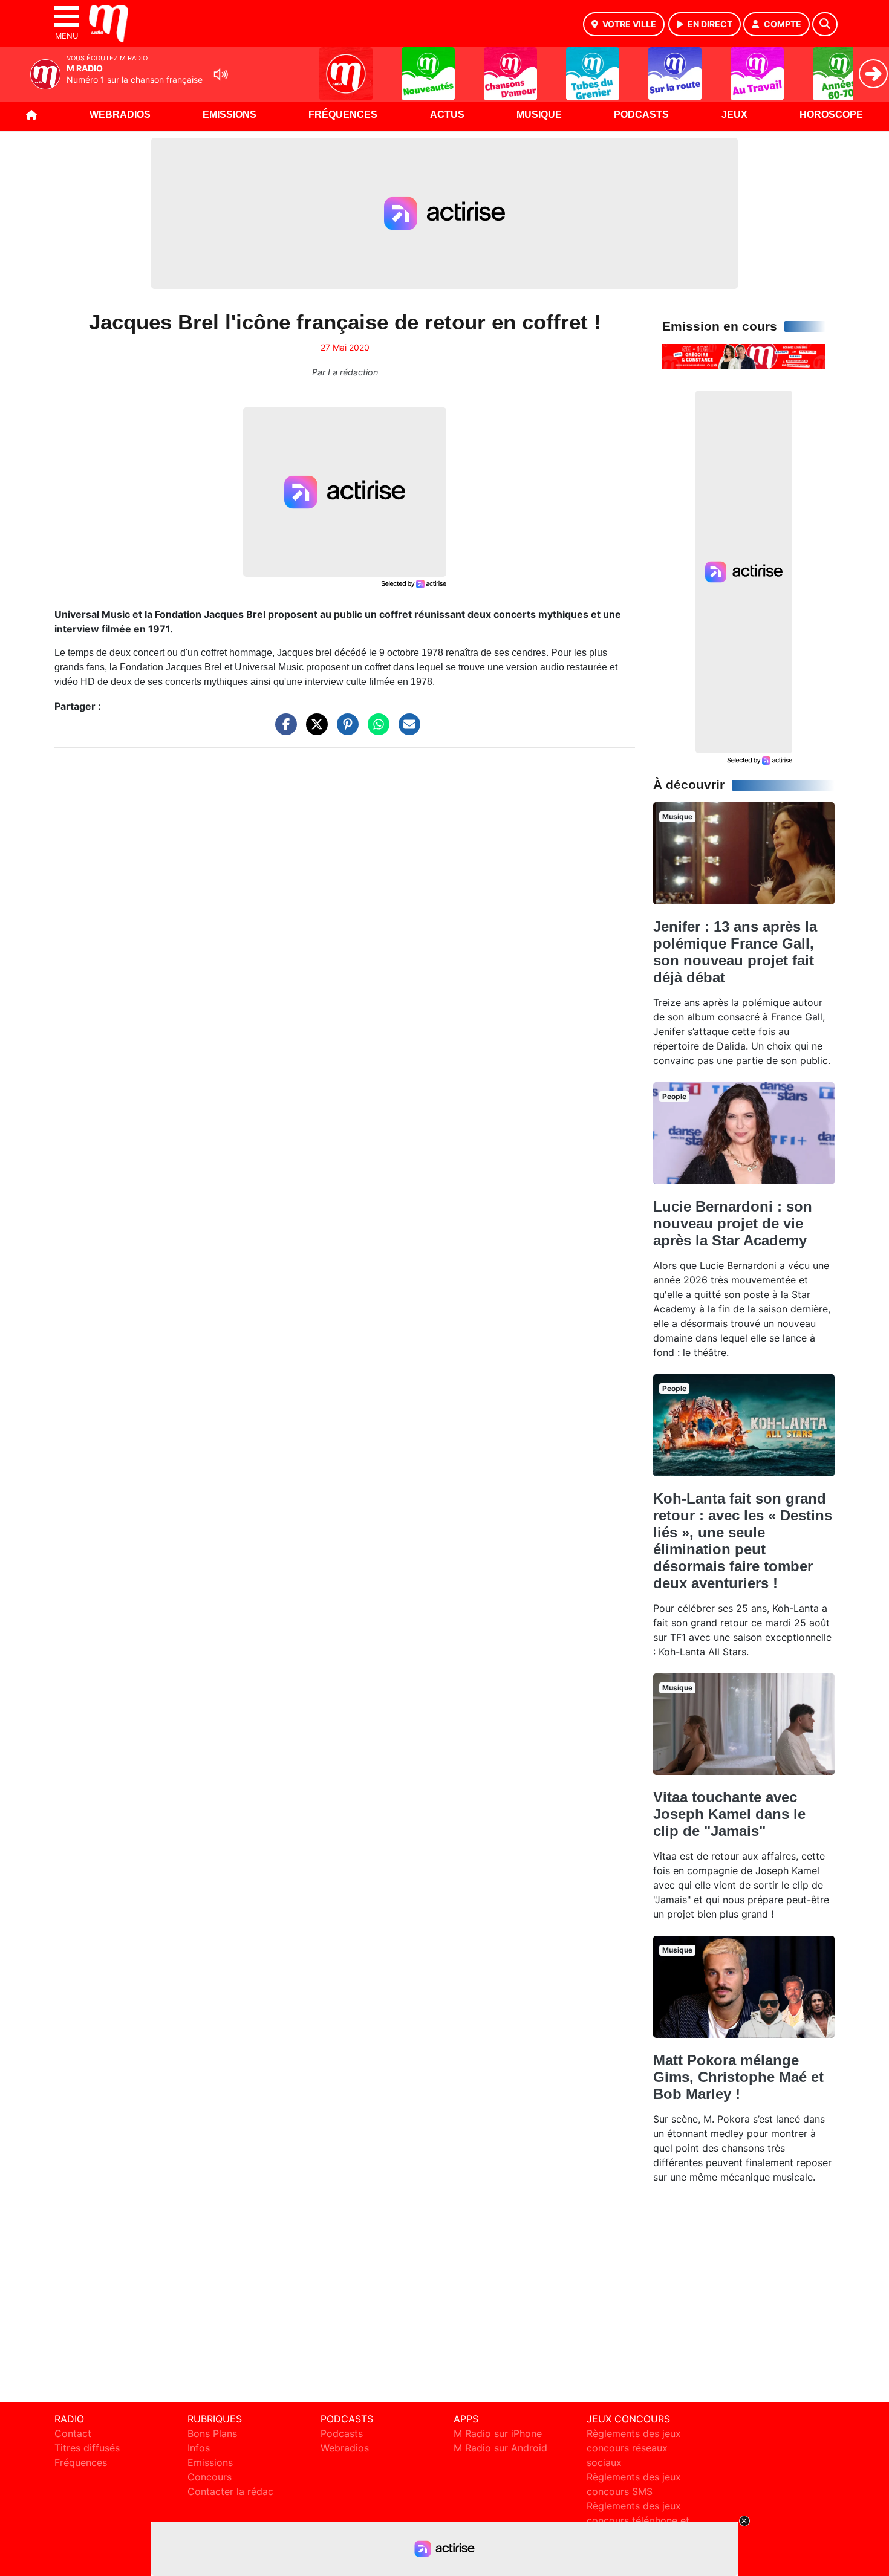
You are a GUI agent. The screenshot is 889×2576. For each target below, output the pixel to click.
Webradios (120, 115)
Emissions (230, 115)
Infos (199, 2448)
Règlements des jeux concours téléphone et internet (638, 2520)
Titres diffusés (87, 2448)
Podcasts (641, 115)
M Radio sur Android (500, 2448)
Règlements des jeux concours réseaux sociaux (634, 2448)
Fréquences (343, 115)
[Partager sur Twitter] (314, 730)
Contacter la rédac (230, 2491)
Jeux (734, 115)
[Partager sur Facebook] (283, 730)
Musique (539, 115)
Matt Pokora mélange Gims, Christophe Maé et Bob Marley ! (738, 2077)
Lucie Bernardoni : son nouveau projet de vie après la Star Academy (733, 1223)
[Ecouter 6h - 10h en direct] (744, 355)
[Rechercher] (825, 24)
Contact (73, 2433)
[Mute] (221, 74)
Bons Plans (212, 2433)
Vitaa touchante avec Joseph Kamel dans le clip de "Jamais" (729, 1814)
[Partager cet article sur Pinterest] (345, 730)
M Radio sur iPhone (498, 2433)
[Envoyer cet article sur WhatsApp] (376, 730)
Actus (447, 115)
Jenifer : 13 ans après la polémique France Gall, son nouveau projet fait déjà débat (735, 952)
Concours (210, 2477)
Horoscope (831, 115)
